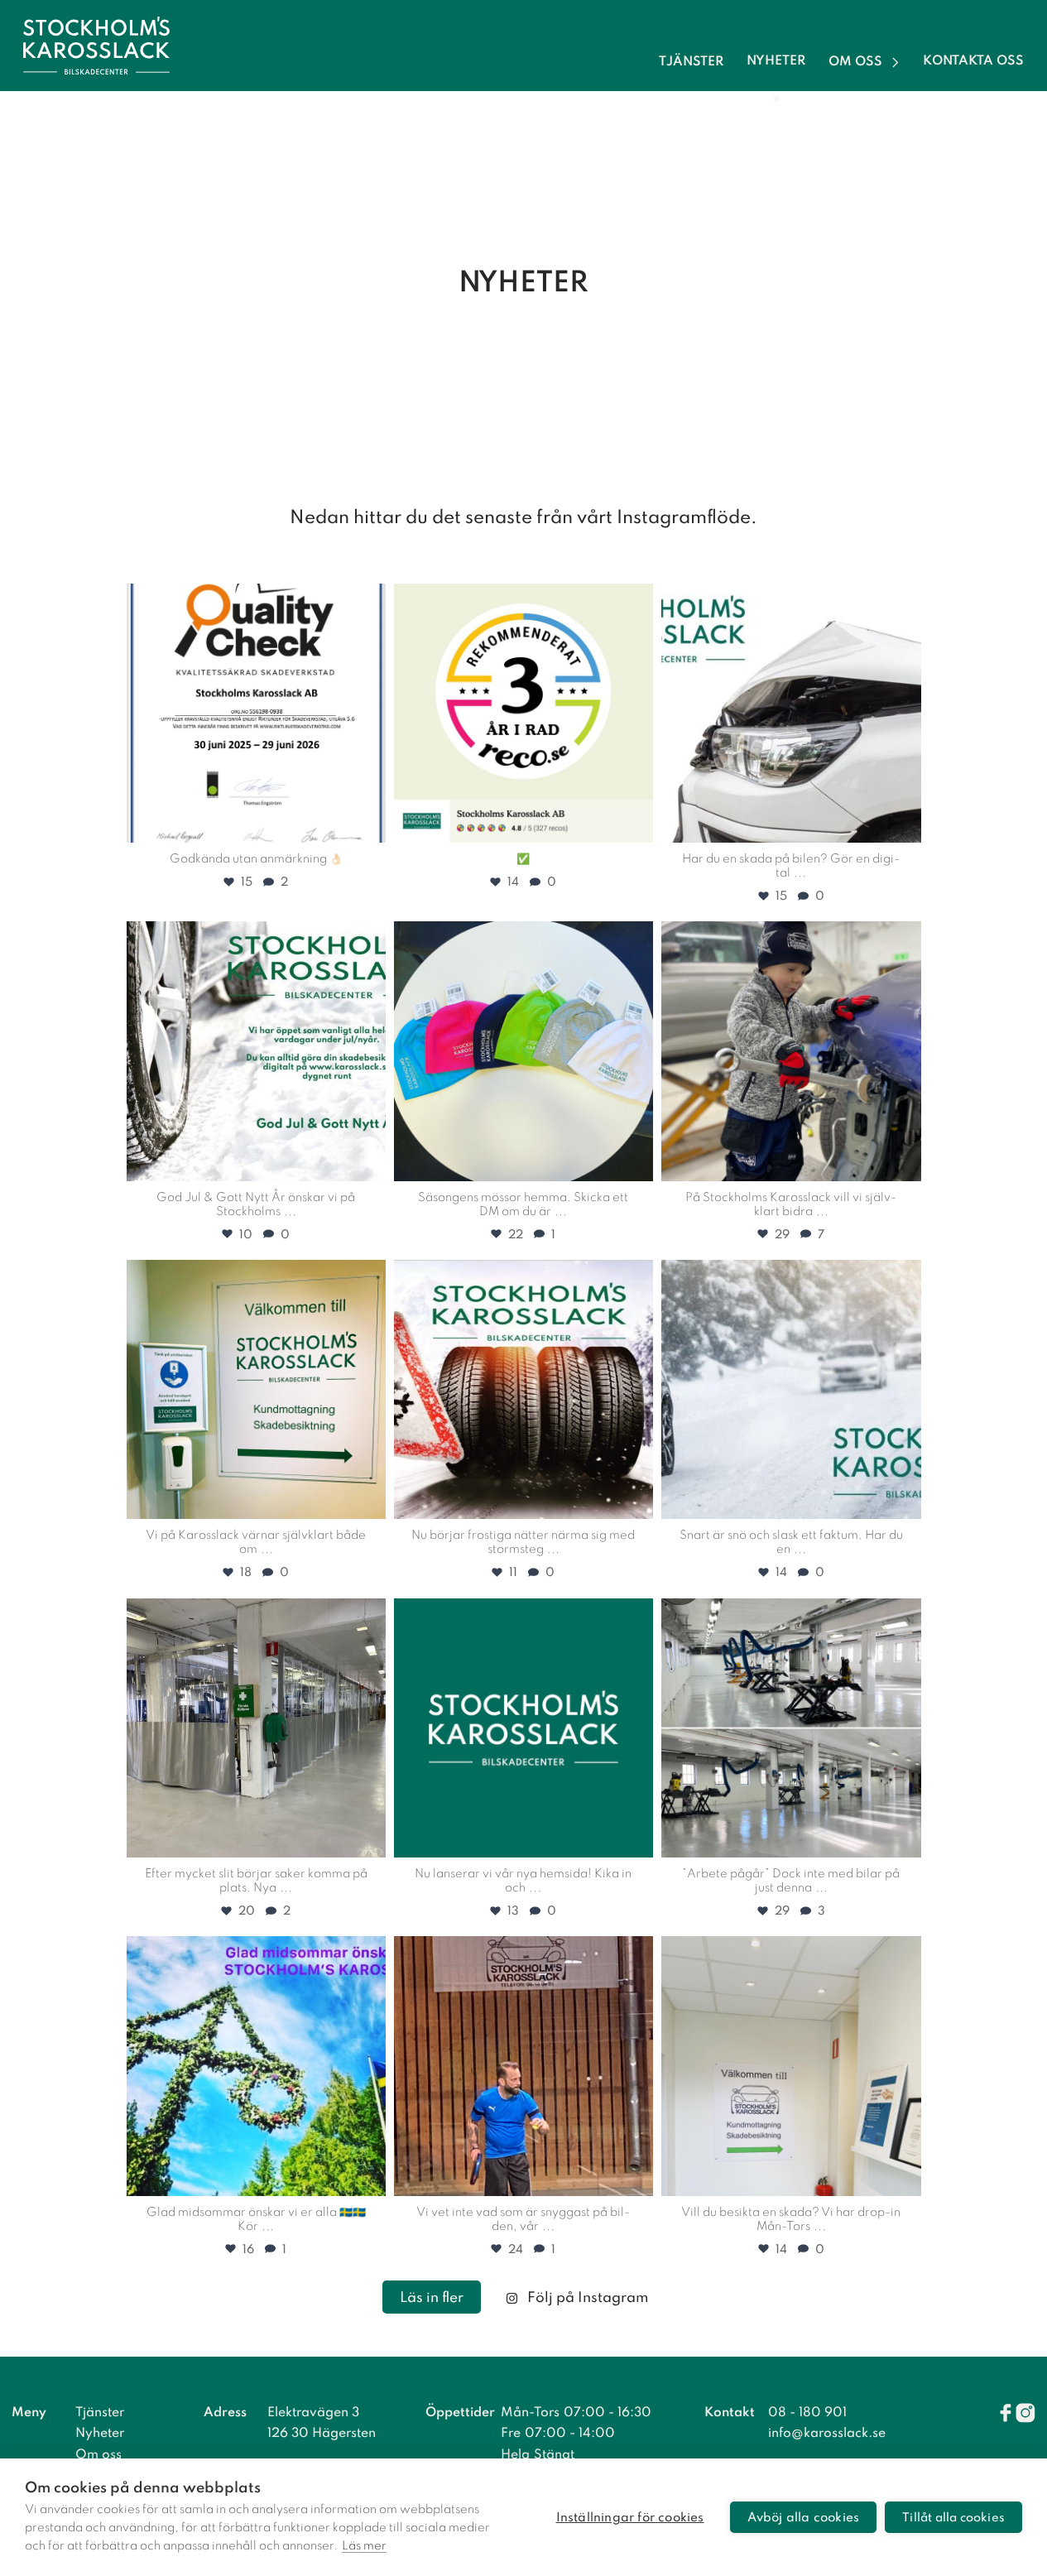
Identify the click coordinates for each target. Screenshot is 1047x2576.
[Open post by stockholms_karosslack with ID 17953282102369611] (523, 1389)
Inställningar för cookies (630, 2518)
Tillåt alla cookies (953, 2518)
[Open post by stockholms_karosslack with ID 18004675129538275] (523, 713)
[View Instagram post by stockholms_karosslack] (369, 822)
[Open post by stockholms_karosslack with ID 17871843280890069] (256, 1728)
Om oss (855, 62)
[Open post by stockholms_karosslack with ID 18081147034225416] (791, 1051)
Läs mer (364, 2546)
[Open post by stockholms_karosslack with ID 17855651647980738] (523, 2066)
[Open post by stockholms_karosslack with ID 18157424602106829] (791, 713)
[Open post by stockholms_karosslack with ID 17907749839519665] (791, 1389)
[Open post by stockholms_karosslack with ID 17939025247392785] (256, 1389)
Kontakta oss (973, 62)
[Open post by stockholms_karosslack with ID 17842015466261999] (256, 2066)
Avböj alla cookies (804, 2518)
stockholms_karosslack (254, 600)
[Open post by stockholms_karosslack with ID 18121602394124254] (791, 1728)
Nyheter (776, 62)
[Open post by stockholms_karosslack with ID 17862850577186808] (523, 1051)
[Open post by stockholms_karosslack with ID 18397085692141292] (256, 713)
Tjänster (691, 62)
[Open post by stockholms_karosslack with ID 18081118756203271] (523, 1728)
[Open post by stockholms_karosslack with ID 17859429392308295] (256, 1051)
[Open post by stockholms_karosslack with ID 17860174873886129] (791, 2066)
